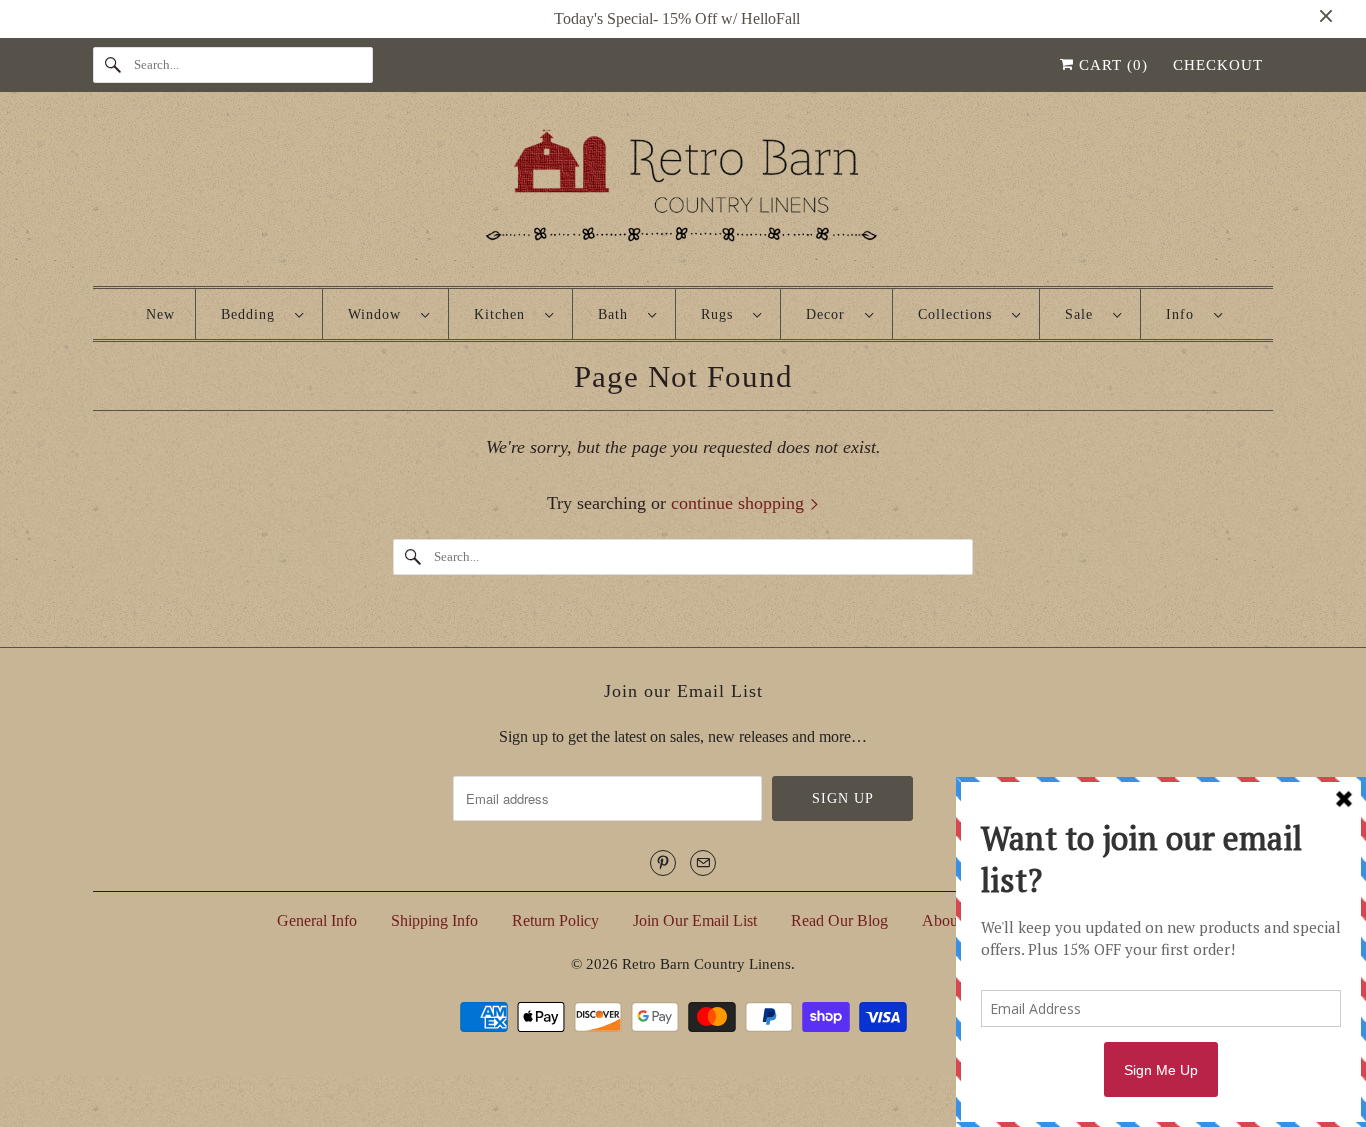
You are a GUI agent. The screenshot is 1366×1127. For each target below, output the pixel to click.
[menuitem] (262, 314)
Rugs (722, 314)
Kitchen (504, 314)
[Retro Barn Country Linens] (683, 193)
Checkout (1218, 65)
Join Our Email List (695, 920)
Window (379, 314)
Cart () (1111, 65)
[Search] (113, 65)
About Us (953, 920)
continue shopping (740, 503)
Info (1185, 314)
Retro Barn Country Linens (706, 964)
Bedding (253, 314)
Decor (830, 314)
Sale (1084, 314)
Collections (960, 314)
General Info (317, 920)
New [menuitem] (160, 314)
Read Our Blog (839, 920)
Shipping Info (434, 920)
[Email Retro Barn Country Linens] (703, 863)
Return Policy (555, 920)
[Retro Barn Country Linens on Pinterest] (663, 863)
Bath (618, 314)
